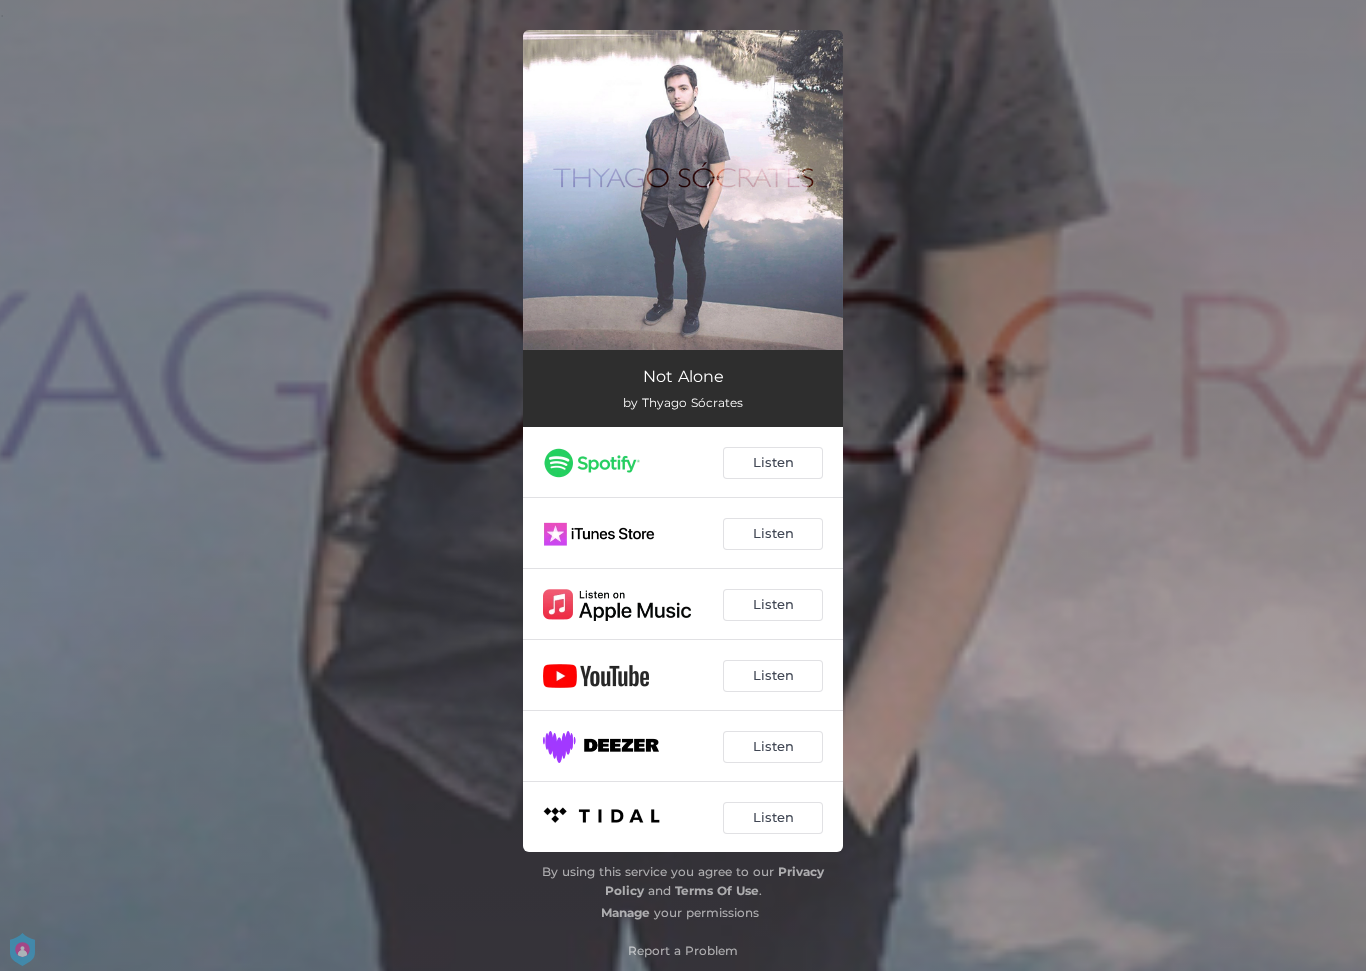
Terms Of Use (717, 890)
